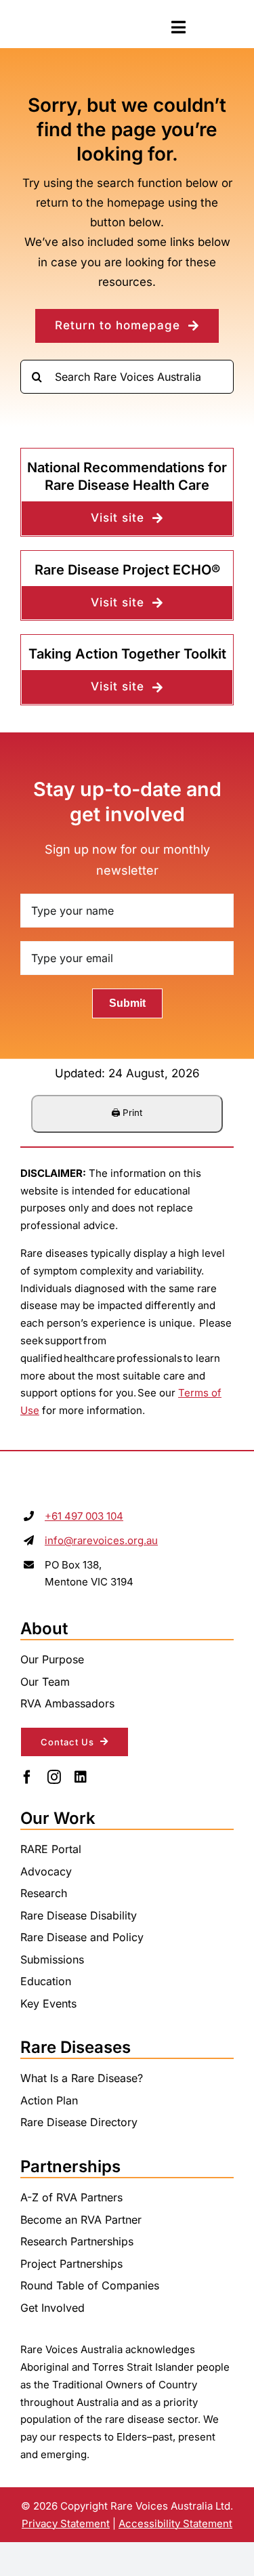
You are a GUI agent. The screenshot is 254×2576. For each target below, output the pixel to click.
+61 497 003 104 (84, 1516)
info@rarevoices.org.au (101, 1540)
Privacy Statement (66, 2523)
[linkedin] (81, 1777)
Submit (127, 1003)
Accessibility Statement (175, 2523)
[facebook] (27, 1777)
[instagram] (54, 1777)
